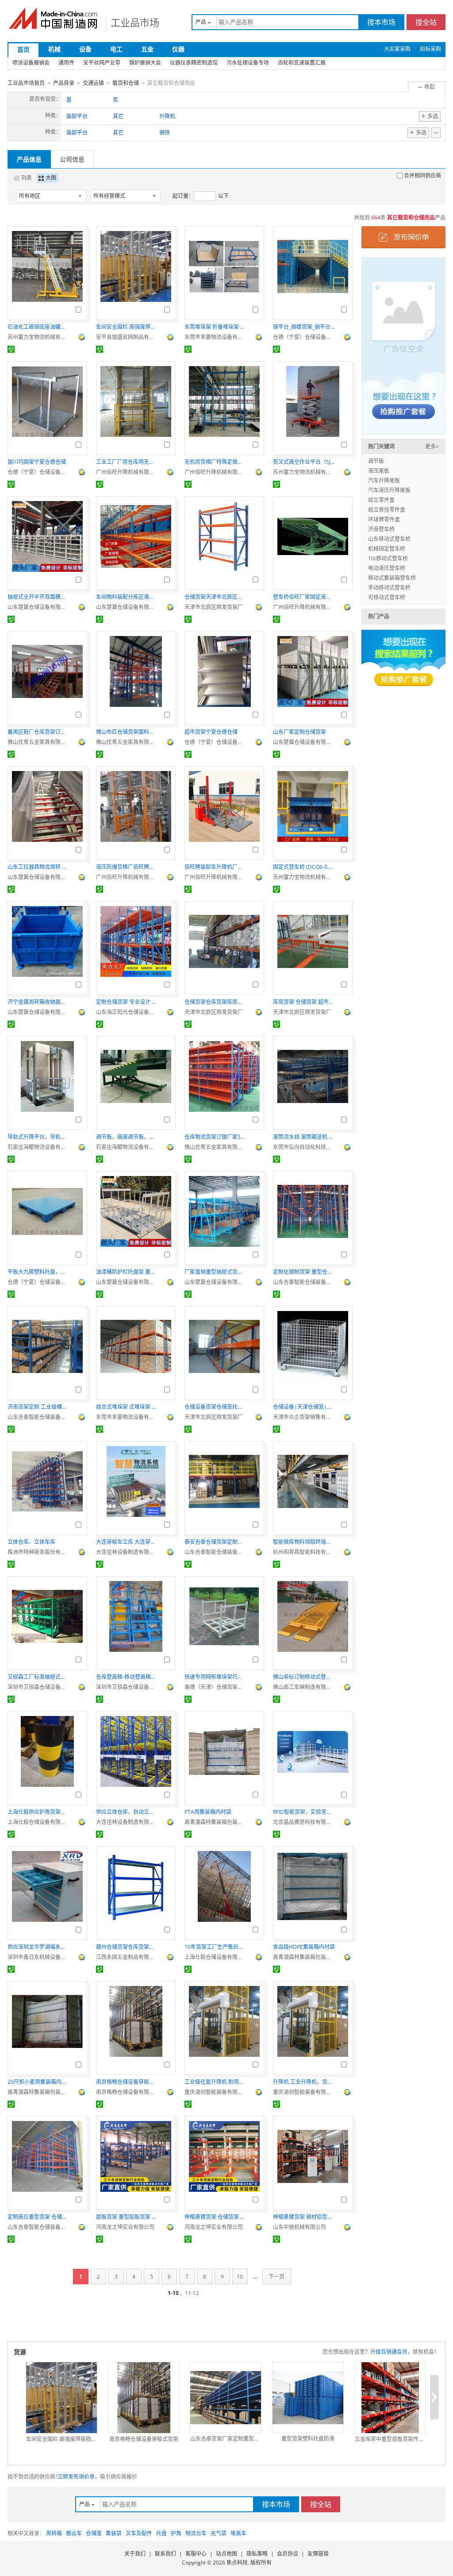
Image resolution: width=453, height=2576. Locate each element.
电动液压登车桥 (387, 568)
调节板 (376, 461)
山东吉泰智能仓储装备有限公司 (304, 1282)
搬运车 (74, 2533)
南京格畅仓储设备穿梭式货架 (127, 2082)
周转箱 (54, 2533)
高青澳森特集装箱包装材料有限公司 (215, 1822)
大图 (51, 178)
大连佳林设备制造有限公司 (127, 1552)
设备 (85, 49)
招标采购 (430, 49)
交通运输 (93, 83)
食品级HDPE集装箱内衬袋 (304, 1947)
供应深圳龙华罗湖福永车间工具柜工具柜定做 (38, 1947)
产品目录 (64, 83)
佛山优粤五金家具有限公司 (38, 742)
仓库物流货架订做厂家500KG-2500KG (215, 1137)
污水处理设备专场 (248, 63)
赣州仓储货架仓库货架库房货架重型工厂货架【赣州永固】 (127, 1947)
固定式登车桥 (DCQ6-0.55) (304, 867)
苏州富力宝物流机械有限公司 (38, 337)
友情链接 (318, 2554)
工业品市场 (135, 22)
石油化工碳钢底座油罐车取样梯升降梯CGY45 (38, 327)
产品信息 (29, 159)
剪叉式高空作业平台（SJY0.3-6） (304, 462)
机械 (54, 49)
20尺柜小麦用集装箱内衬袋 (38, 2082)
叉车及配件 (139, 2533)
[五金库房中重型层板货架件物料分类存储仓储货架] (390, 2398)
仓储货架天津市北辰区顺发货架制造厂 (215, 597)
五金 (147, 49)
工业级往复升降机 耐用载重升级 (215, 2082)
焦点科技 (237, 2563)
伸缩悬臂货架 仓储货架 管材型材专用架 (215, 2217)
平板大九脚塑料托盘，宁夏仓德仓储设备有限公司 (38, 1272)
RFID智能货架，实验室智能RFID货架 (304, 1812)
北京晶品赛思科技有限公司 (304, 1822)
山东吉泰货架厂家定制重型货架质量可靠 (226, 2439)
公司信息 (72, 159)
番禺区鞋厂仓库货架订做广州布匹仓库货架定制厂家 (38, 732)
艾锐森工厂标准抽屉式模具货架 (38, 1677)
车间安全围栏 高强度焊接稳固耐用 (127, 327)
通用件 (66, 63)
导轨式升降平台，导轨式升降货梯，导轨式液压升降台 (38, 1137)
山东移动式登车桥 (389, 539)
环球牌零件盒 (384, 519)
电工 (116, 49)
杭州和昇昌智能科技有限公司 (304, 1552)
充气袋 (219, 2533)
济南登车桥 (381, 529)
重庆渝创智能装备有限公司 (215, 2092)
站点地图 (226, 2554)
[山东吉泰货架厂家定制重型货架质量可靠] (226, 2398)
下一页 (276, 2277)
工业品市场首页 (26, 83)
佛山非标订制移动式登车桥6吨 (304, 1677)
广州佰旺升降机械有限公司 (127, 472)
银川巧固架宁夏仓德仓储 (37, 462)
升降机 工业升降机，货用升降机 (304, 2082)
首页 (23, 49)
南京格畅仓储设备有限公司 (127, 2092)
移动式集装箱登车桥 (392, 578)
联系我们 (165, 2554)
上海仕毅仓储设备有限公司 (38, 1822)
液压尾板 (379, 471)
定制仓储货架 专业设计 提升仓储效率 (127, 1002)
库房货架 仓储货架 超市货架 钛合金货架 (304, 1002)
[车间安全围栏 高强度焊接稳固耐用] (61, 2398)
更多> (432, 446)
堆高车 (238, 2533)
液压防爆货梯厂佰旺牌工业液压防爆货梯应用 (127, 867)
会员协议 (288, 2554)
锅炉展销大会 (145, 63)
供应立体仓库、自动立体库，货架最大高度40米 (127, 1812)
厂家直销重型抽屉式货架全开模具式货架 (215, 1272)
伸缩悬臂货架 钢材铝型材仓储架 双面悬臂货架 (304, 2217)
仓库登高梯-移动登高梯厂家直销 (127, 1677)
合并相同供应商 (422, 175)
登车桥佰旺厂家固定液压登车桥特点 (304, 597)
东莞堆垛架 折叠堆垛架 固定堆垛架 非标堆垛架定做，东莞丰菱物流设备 (215, 327)
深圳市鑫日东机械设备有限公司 (38, 1957)
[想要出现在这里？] (403, 345)
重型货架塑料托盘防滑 (308, 2439)
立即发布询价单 (76, 2477)
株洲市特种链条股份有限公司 (38, 1552)
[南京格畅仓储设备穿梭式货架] (144, 2398)
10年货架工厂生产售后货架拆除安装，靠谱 (215, 1947)
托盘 (161, 2533)
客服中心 (196, 2554)
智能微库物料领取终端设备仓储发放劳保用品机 (304, 1542)
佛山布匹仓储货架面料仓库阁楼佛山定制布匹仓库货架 (127, 732)
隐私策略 (257, 2554)
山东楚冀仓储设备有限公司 (38, 607)
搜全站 (426, 22)
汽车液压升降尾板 (389, 490)
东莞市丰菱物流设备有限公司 (215, 337)
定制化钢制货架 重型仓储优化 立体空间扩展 (304, 1272)
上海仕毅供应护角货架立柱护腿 (38, 1812)
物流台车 (196, 2533)
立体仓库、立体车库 (31, 1542)
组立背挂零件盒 (387, 510)
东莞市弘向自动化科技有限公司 (304, 1147)
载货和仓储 (126, 83)
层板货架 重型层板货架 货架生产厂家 (127, 2217)
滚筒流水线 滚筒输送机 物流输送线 (304, 1137)
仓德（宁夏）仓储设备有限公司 (304, 337)
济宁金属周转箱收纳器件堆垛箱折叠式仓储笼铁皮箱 (38, 1002)
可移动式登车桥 (387, 597)
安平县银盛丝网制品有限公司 (127, 337)
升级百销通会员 (389, 2352)
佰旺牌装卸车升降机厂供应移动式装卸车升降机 (215, 867)
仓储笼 (94, 2533)
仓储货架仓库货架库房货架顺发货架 (215, 1002)
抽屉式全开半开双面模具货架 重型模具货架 (38, 597)
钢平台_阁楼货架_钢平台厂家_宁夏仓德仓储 (304, 327)
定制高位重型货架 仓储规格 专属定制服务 (38, 2217)
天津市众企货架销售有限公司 (304, 1417)
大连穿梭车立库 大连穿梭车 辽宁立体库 (127, 1542)
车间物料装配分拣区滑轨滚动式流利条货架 (127, 597)
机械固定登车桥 (387, 549)
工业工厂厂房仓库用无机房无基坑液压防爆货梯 (127, 462)
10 (240, 2277)
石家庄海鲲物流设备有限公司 (38, 1147)
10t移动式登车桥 (388, 558)
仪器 (178, 49)
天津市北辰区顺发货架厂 (214, 607)
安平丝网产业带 (102, 63)
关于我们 (135, 2554)
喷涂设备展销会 (31, 63)
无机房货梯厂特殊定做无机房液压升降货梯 (215, 462)
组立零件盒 (381, 500)
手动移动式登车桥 (389, 588)
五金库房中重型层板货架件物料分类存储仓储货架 (390, 2439)
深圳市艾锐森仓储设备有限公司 (38, 1687)
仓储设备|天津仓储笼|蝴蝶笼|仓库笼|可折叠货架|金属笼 (304, 1407)
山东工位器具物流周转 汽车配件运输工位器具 (38, 867)
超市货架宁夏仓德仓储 (211, 732)
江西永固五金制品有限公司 (127, 1957)
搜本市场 (381, 22)
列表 (27, 178)
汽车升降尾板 (384, 480)
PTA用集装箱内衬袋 (208, 1812)
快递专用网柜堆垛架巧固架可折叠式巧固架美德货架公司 (215, 1677)
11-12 (192, 2293)
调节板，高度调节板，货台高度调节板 (127, 1137)
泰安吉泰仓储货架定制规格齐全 (215, 1542)
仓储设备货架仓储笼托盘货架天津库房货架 (215, 1407)
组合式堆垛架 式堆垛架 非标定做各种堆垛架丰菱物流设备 (127, 1407)
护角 (176, 2533)
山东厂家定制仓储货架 (299, 732)
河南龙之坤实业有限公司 (125, 2227)
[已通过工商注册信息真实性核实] (11, 349)
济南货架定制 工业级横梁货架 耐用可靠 (38, 1407)
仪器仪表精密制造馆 (194, 63)
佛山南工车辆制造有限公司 (304, 1687)
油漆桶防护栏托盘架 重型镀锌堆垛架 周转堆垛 (127, 1272)
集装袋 (114, 2533)
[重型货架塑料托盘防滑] (308, 2398)
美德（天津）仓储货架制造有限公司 (215, 1687)
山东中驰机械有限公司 (299, 2227)
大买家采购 (397, 49)
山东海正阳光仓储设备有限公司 (127, 1012)
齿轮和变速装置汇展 (302, 63)
